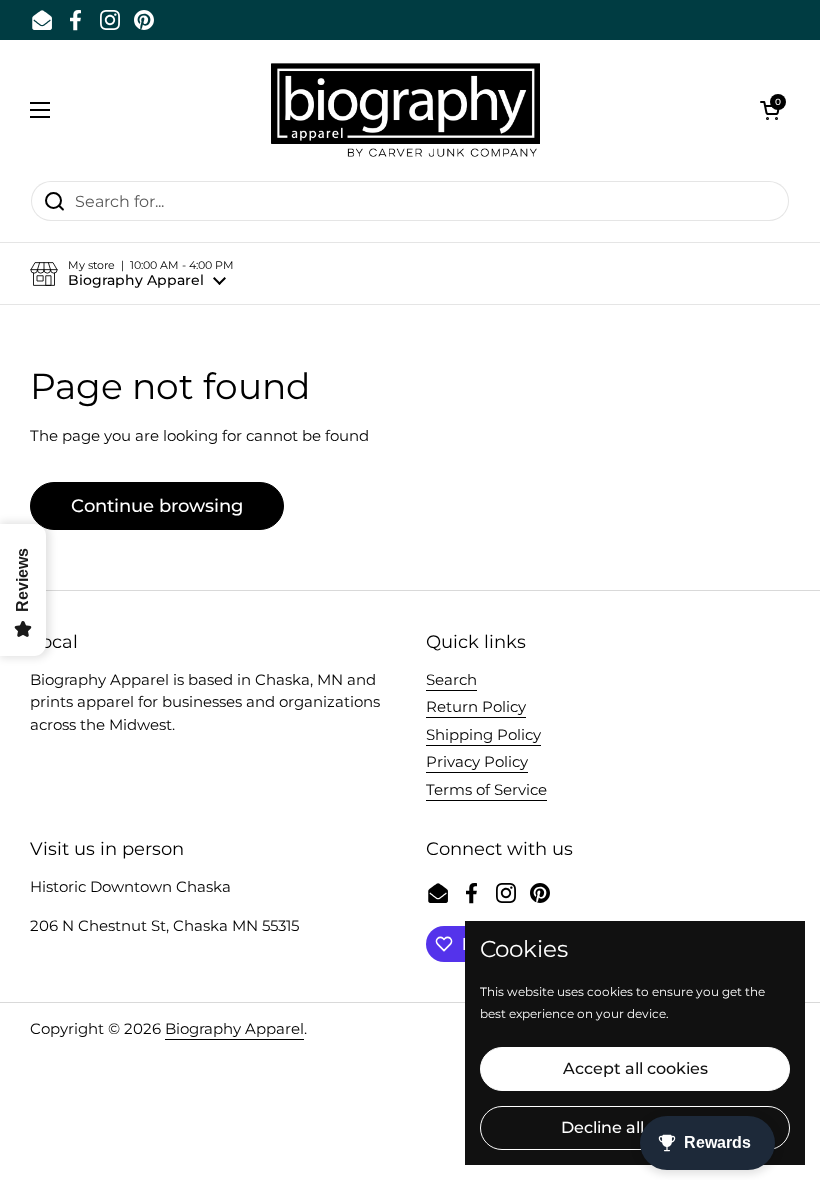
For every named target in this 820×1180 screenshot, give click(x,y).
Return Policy (476, 706)
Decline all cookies (635, 1127)
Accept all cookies (635, 1068)
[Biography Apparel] (405, 110)
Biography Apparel (234, 1028)
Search (451, 679)
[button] (770, 110)
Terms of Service (486, 789)
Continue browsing (157, 506)
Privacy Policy (477, 761)
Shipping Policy (483, 734)
